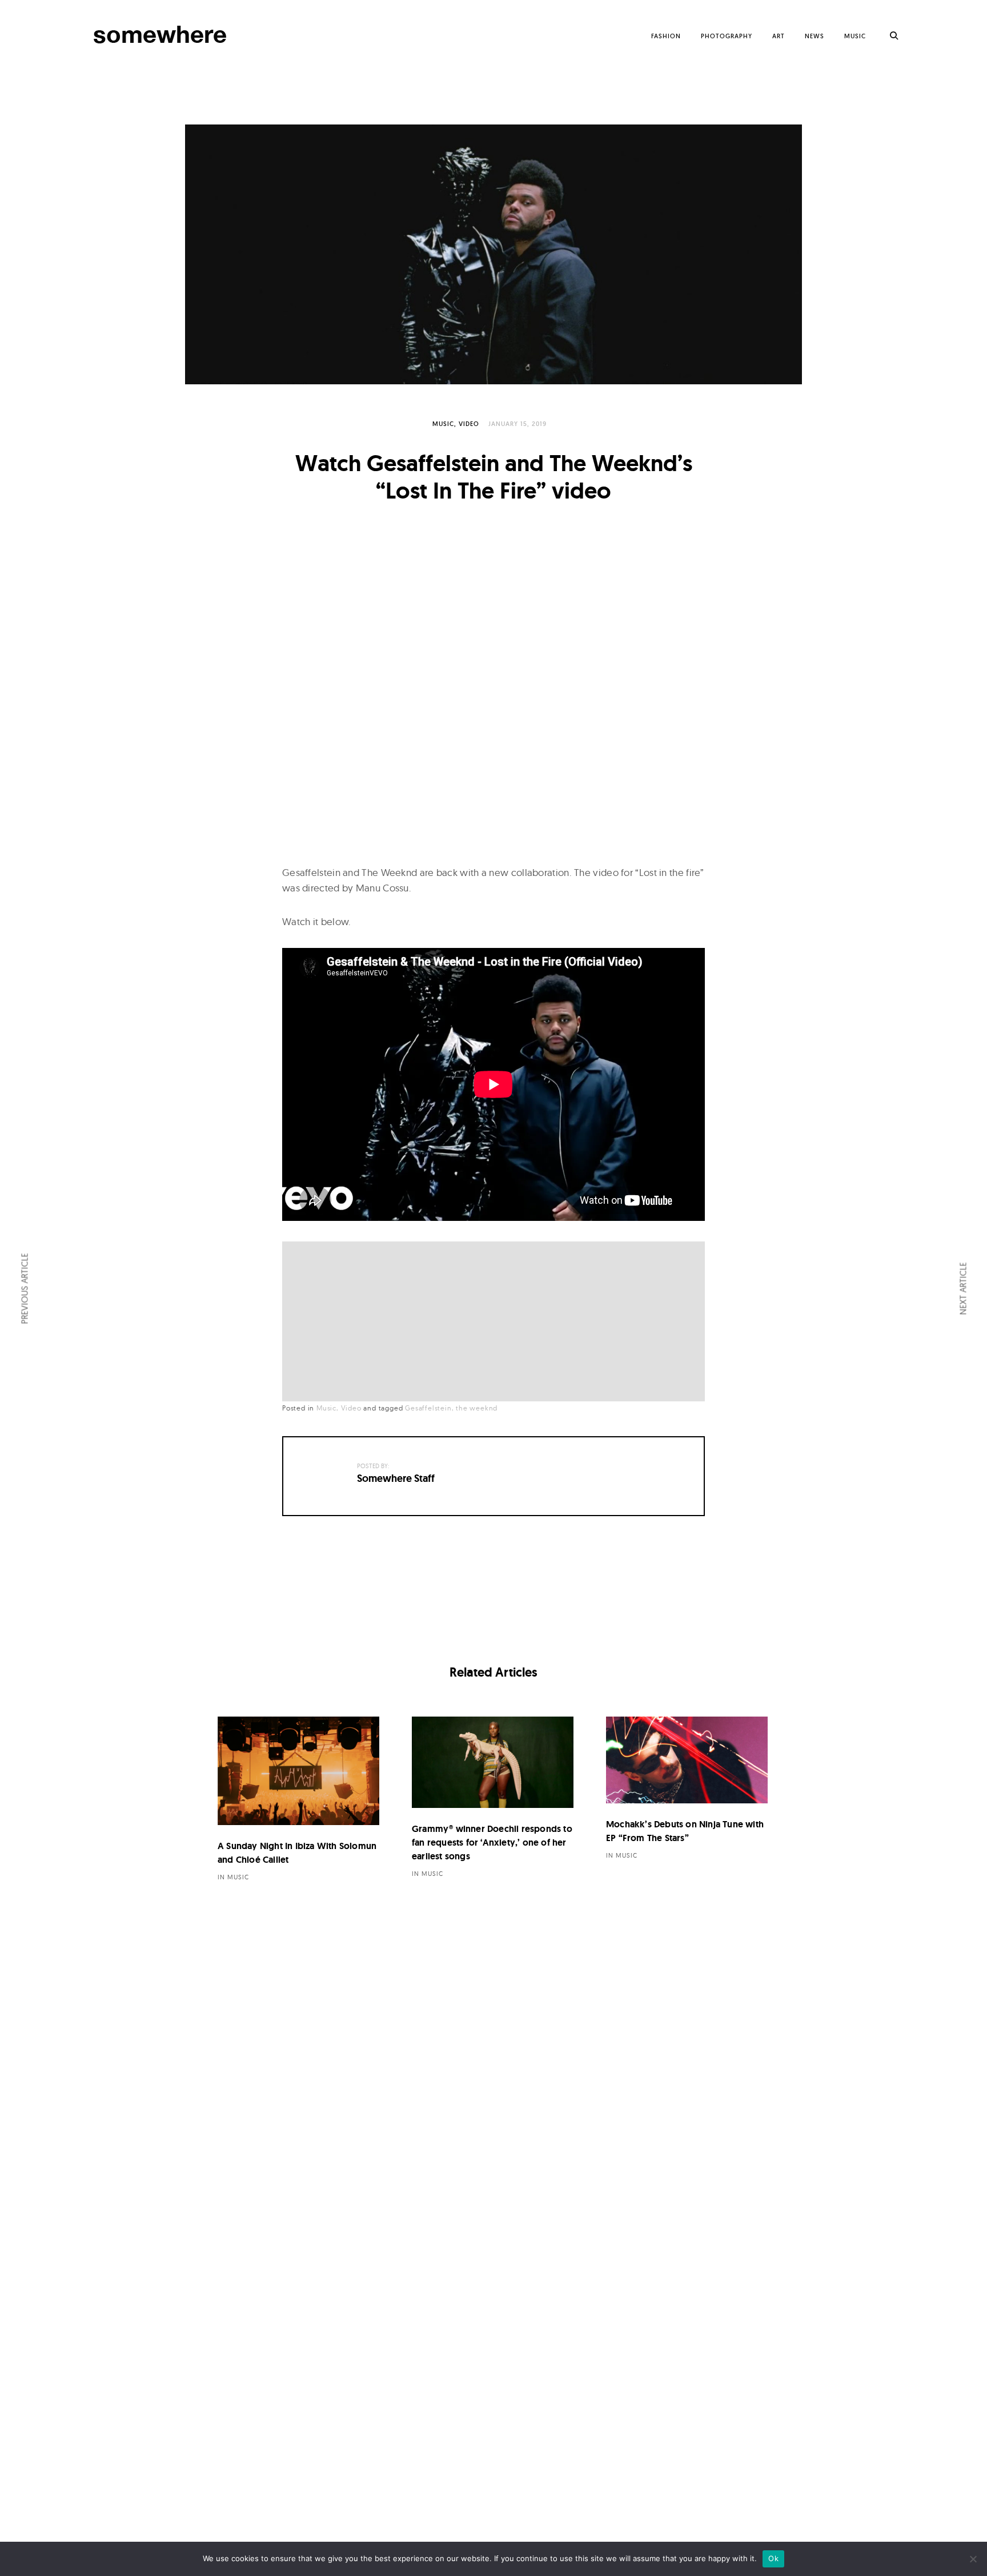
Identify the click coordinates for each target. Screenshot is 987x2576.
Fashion (666, 36)
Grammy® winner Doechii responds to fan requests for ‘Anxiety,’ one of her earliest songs (492, 1842)
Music (855, 36)
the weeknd (477, 1408)
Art (779, 36)
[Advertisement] (496, 1323)
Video (469, 424)
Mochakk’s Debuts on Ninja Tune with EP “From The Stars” (685, 1831)
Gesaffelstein (428, 1408)
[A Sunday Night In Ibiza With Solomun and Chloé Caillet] (298, 1771)
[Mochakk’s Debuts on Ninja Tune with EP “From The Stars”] (687, 1760)
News (815, 36)
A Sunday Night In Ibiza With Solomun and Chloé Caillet (297, 1853)
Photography (727, 36)
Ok (773, 2558)
